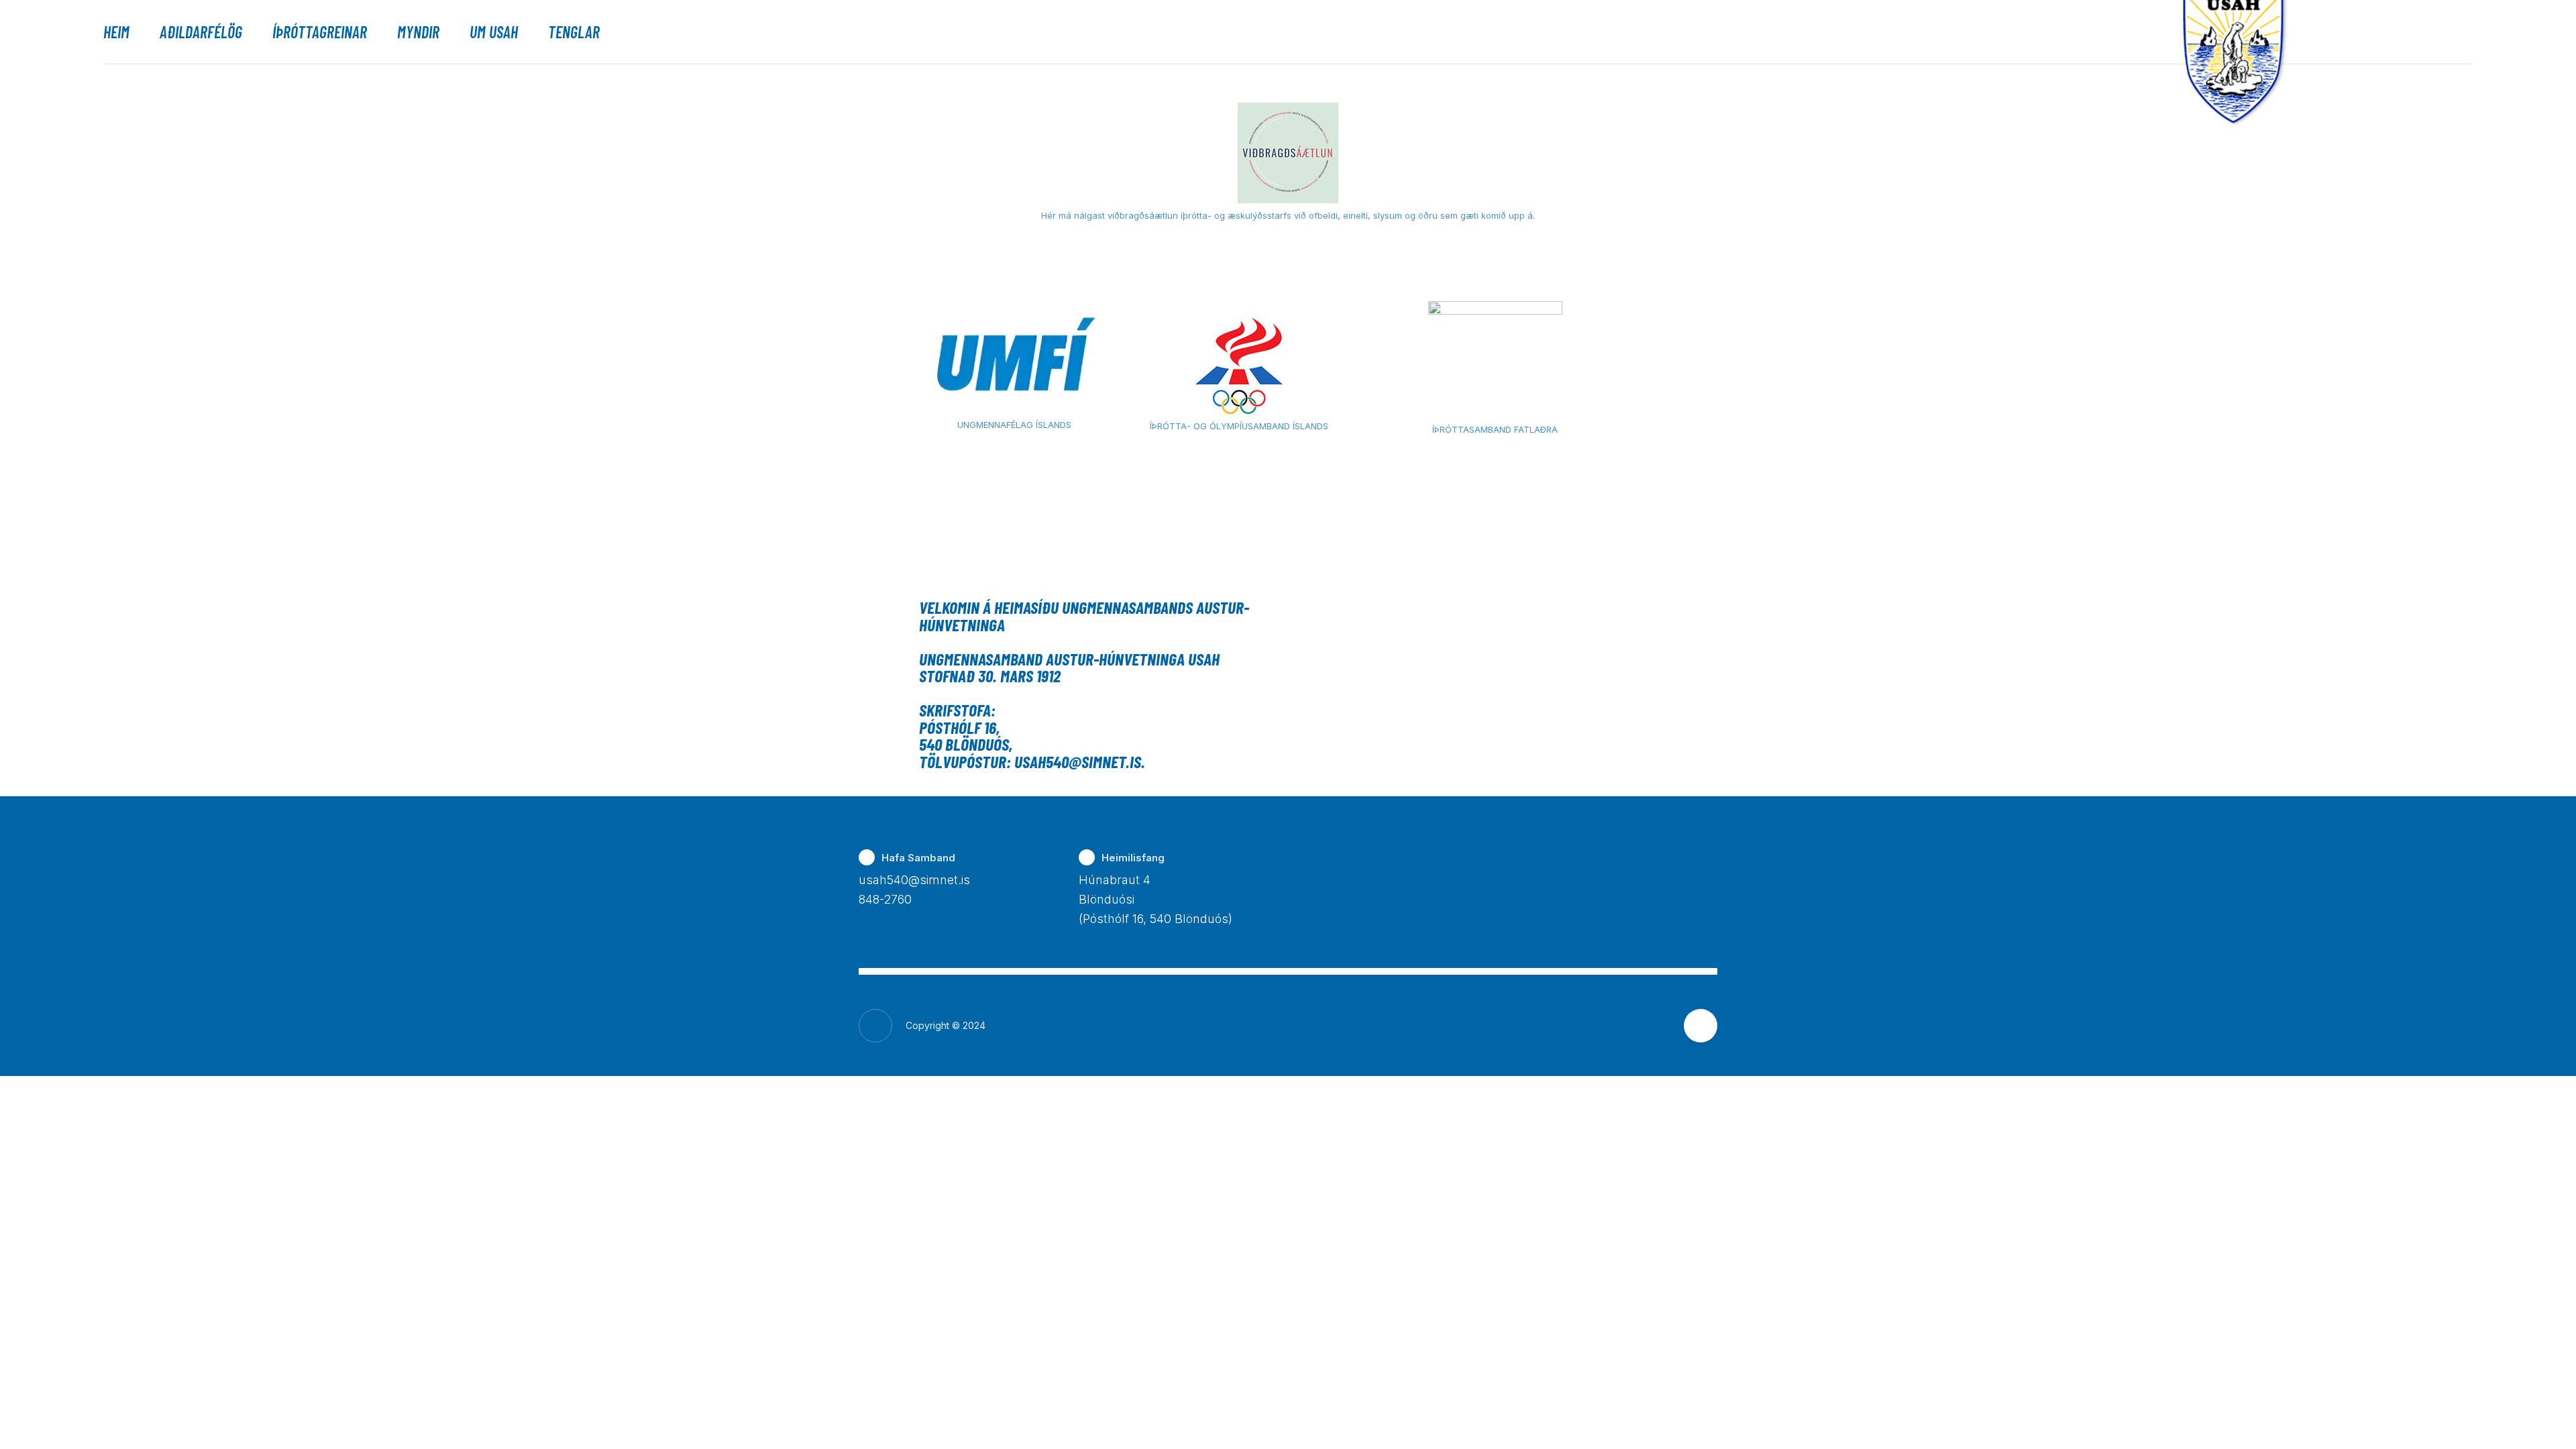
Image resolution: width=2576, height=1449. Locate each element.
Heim (116, 32)
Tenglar (574, 32)
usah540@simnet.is (914, 880)
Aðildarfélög (201, 32)
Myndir (418, 32)
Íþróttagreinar (320, 32)
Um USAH (494, 32)
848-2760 (885, 899)
